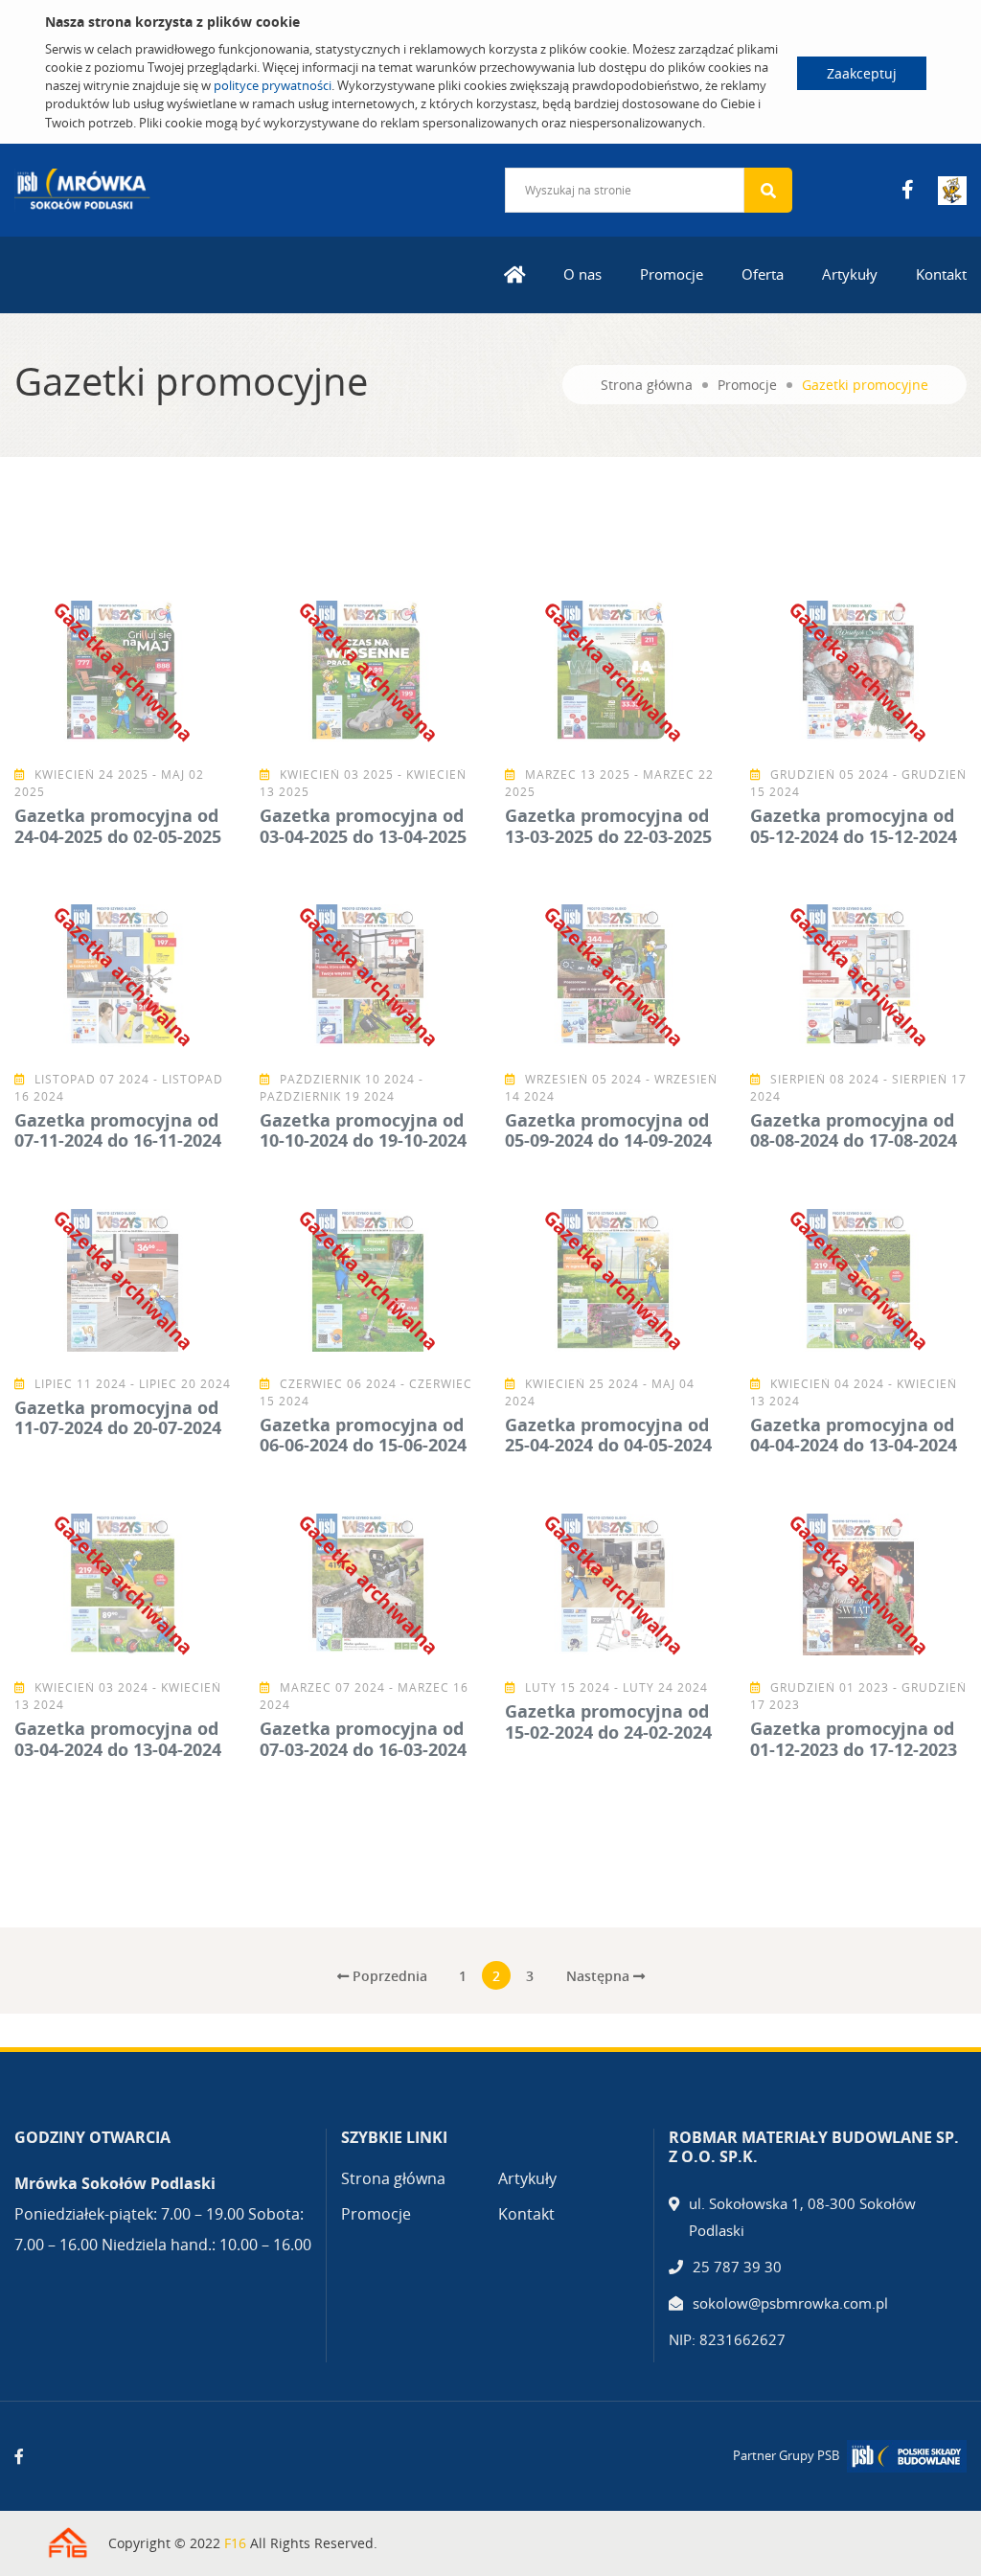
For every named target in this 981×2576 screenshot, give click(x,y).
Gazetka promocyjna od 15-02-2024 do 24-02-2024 (608, 1721)
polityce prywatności (273, 85)
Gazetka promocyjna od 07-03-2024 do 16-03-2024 (363, 1739)
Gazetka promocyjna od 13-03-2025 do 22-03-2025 (608, 826)
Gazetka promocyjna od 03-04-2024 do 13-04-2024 (118, 1739)
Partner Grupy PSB (786, 2455)
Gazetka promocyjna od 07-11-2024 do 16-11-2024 (118, 1130)
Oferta (763, 274)
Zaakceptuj (862, 73)
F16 (235, 2543)
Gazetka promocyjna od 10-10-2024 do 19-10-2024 (363, 1130)
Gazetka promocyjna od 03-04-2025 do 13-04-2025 (363, 826)
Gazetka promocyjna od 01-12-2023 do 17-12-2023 (854, 1739)
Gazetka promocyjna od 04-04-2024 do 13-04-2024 (854, 1435)
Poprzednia (388, 1976)
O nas (582, 274)
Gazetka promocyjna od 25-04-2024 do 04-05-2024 (608, 1435)
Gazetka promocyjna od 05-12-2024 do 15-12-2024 (854, 826)
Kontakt (941, 274)
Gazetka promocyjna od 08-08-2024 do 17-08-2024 (854, 1130)
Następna (600, 1976)
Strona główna (647, 385)
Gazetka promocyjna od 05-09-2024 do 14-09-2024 (608, 1130)
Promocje (672, 274)
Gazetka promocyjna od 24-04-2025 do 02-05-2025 (118, 826)
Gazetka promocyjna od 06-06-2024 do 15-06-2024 (363, 1435)
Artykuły (850, 274)
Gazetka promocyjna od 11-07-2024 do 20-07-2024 (118, 1418)
